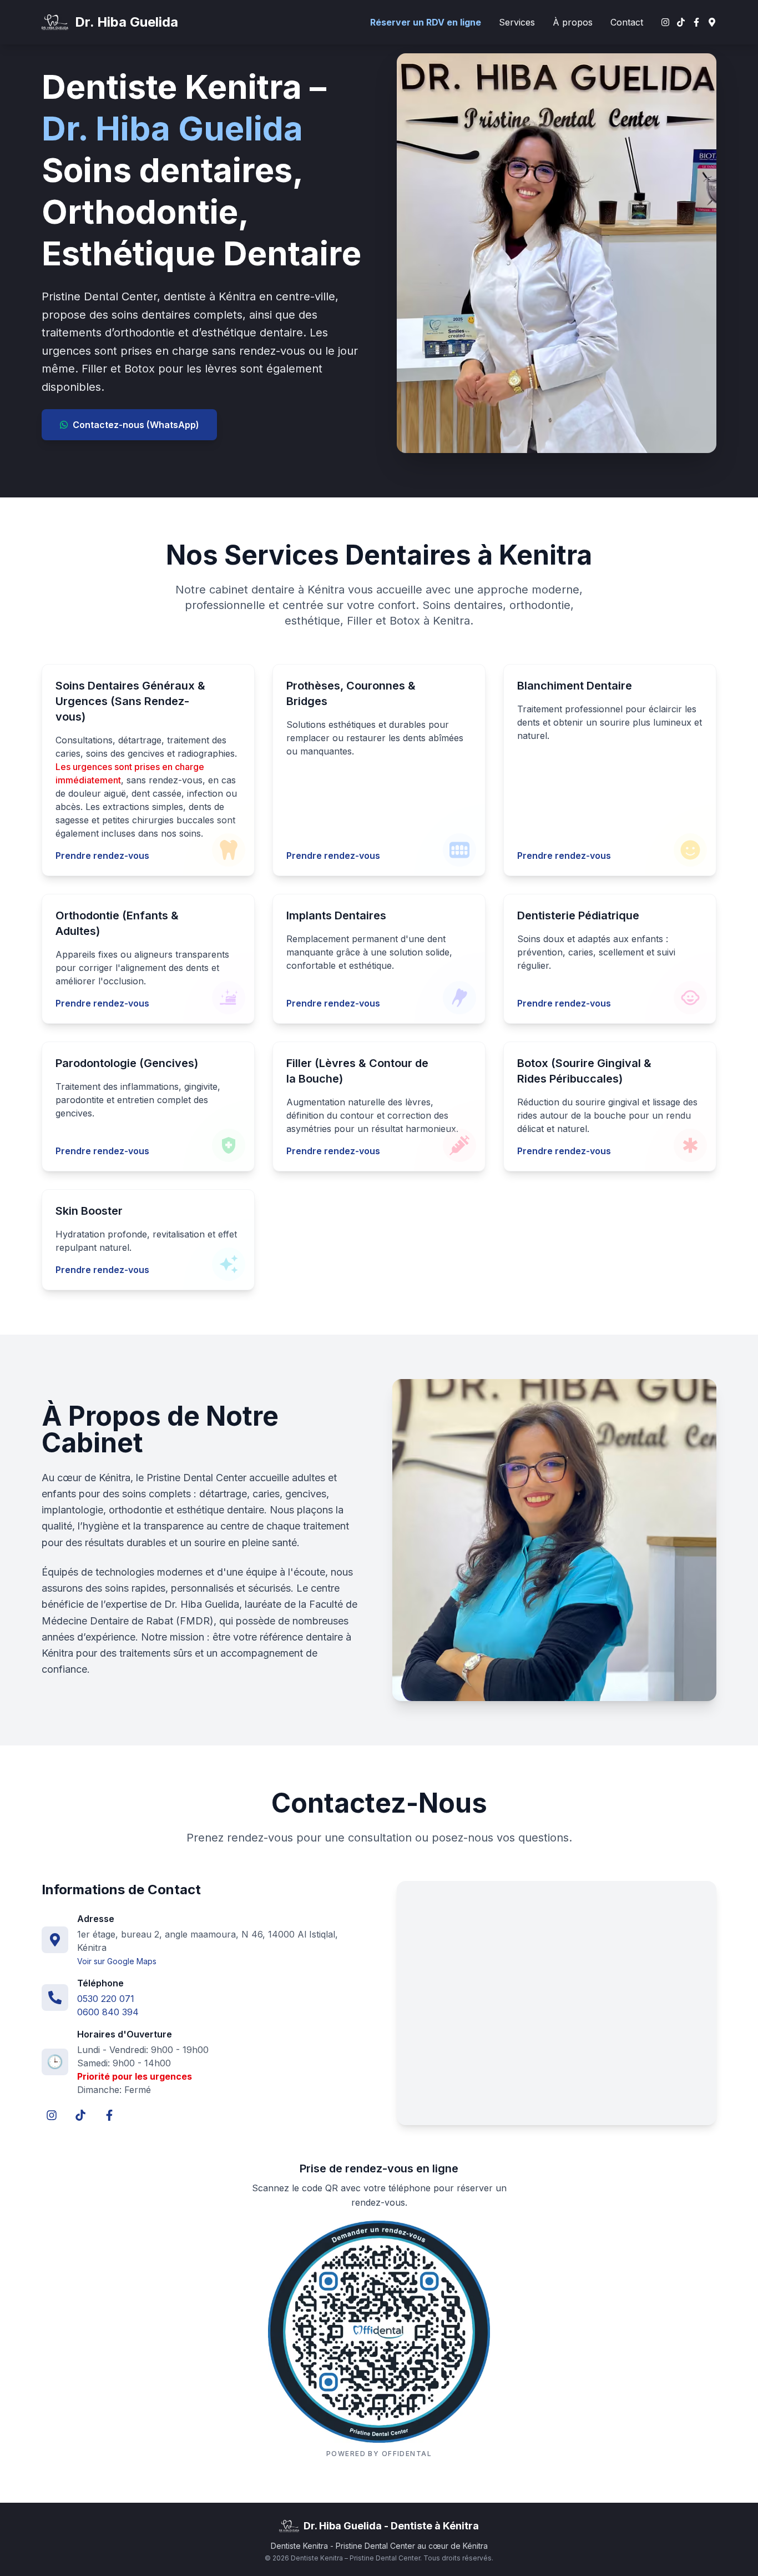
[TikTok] (681, 22)
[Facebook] (696, 22)
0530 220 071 (106, 1999)
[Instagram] (665, 22)
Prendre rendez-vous (102, 856)
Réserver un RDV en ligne (426, 22)
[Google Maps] (712, 22)
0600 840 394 (108, 2012)
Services (517, 22)
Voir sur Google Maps (117, 1961)
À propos (573, 22)
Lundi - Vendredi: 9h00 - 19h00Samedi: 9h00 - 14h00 (143, 2056)
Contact (627, 22)
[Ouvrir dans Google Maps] (557, 2003)
